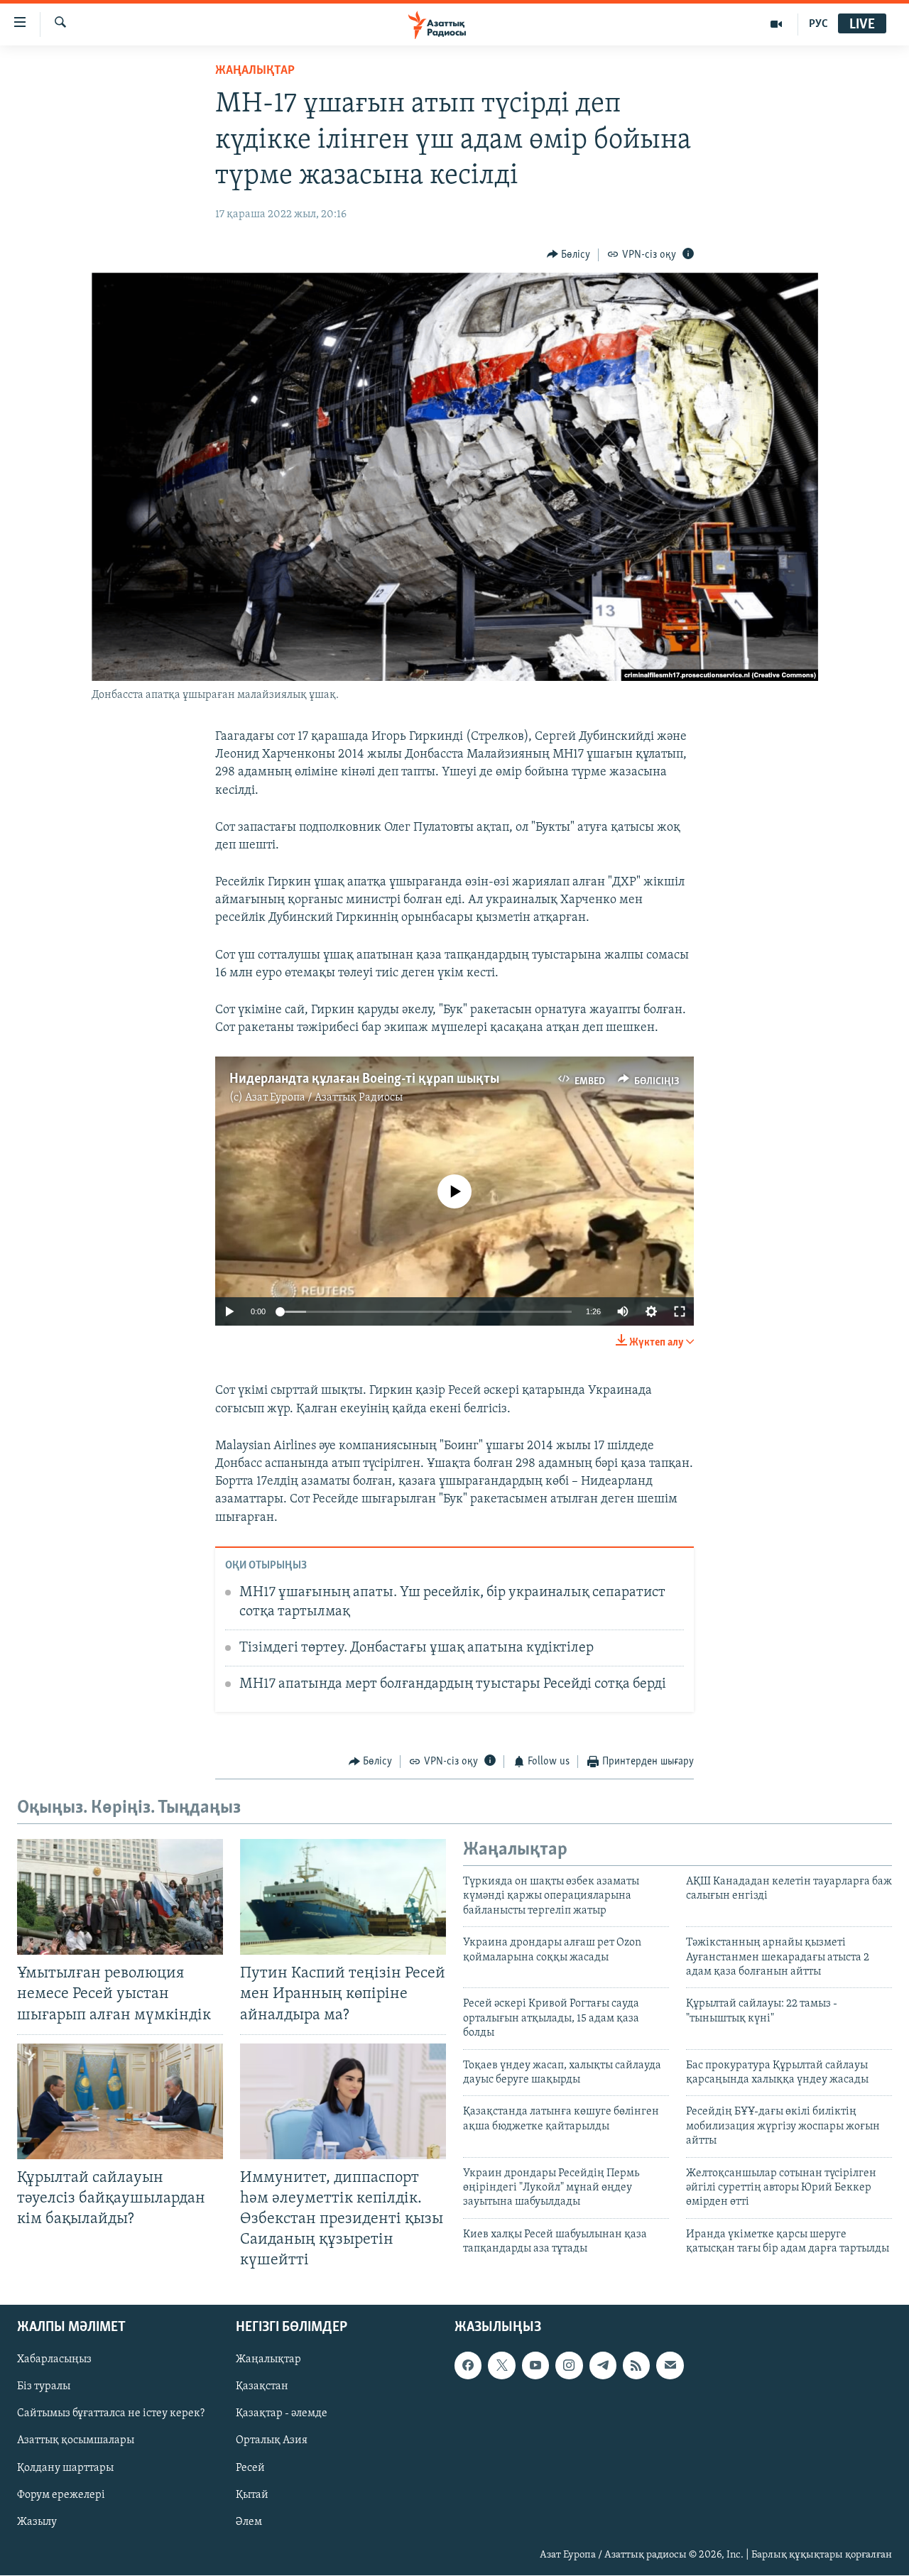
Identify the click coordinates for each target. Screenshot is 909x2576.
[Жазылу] (670, 2366)
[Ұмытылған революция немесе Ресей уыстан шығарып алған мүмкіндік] (120, 1897)
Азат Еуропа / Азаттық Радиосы (324, 1098)
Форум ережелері (61, 2495)
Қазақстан (262, 2387)
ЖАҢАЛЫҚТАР (255, 71)
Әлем (249, 2522)
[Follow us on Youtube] (535, 2366)
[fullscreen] (680, 1311)
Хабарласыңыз (54, 2360)
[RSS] (636, 2366)
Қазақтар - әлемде (282, 2414)
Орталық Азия (272, 2441)
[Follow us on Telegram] (603, 2366)
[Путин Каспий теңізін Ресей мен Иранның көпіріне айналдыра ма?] (343, 1897)
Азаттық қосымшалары (76, 2441)
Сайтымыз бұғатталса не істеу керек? (111, 2414)
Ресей (250, 2468)
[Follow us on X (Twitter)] (501, 2366)
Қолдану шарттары (65, 2468)
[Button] (569, 255)
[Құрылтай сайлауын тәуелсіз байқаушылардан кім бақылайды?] (120, 2101)
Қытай (252, 2495)
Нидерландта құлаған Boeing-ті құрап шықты (364, 1079)
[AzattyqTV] (777, 24)
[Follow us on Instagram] (569, 2366)
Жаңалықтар (268, 2360)
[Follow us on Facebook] (468, 2366)
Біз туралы (44, 2387)
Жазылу (37, 2522)
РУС (818, 24)
